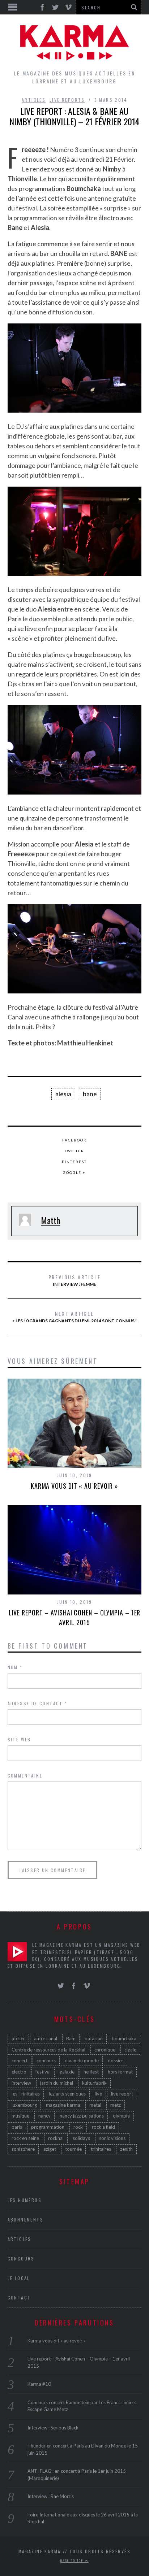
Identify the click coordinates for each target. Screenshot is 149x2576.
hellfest (91, 2072)
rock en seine (25, 2138)
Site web (19, 1739)
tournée (73, 2149)
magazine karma (63, 2105)
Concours (21, 2259)
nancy (44, 2116)
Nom (15, 1667)
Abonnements (25, 2220)
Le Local (19, 2278)
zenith (126, 2149)
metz (116, 2105)
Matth (50, 1220)
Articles (34, 100)
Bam (71, 2038)
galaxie (67, 2072)
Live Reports (67, 100)
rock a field (103, 2127)
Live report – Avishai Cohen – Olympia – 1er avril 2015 (75, 1617)
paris (17, 2127)
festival (43, 2072)
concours (46, 2061)
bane (90, 1094)
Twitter (74, 1151)
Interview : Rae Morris (51, 2496)
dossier (116, 2061)
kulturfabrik (94, 2083)
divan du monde (82, 2061)
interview (21, 2083)
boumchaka (124, 2038)
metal (95, 2105)
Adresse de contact (38, 1703)
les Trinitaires (26, 2094)
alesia (63, 1094)
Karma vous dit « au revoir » (74, 1486)
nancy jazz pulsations (82, 2116)
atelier (18, 2038)
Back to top (73, 2560)
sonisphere (23, 2149)
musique (20, 2116)
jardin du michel (57, 2083)
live (98, 2094)
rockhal (56, 2138)
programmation (48, 2127)
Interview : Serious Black (53, 2428)
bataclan (94, 2038)
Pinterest (74, 1162)
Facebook (74, 1140)
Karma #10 (39, 2384)
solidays (81, 2138)
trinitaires (101, 2149)
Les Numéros (25, 2200)
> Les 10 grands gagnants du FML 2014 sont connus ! (74, 1317)
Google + (74, 1172)
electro (19, 2072)
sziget (50, 2149)
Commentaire (25, 1776)
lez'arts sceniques (67, 2094)
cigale (130, 2050)
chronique (105, 2050)
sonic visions (112, 2138)
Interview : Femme (75, 1280)
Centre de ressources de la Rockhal (48, 2050)
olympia (121, 2116)
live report (122, 2094)
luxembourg (24, 2105)
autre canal (46, 2038)
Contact (19, 2297)
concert (20, 2061)
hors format (120, 2072)
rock (78, 2127)
